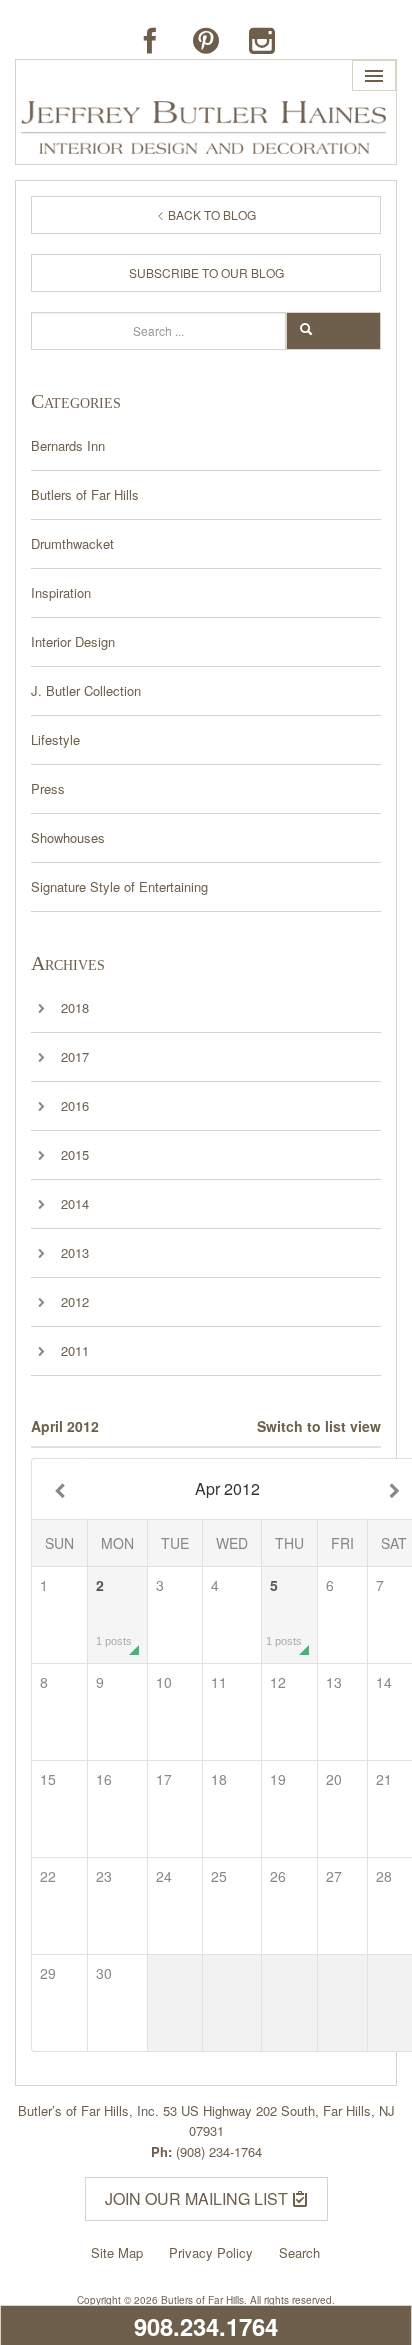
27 (334, 1876)
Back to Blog (210, 214)
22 (48, 1876)
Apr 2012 (227, 1488)
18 (219, 1779)
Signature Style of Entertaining (119, 886)
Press (48, 788)
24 (164, 1876)
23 (104, 1876)
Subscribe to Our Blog (206, 272)
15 (48, 1779)
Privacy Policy (211, 2252)
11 (219, 1682)
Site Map (117, 2252)
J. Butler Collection (86, 690)
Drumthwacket (72, 543)
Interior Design (73, 641)
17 (164, 1779)
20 (334, 1779)
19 (278, 1779)
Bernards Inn (68, 445)
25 (219, 1876)
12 (278, 1682)
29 (48, 1973)
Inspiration (61, 592)
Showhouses (68, 837)
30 (104, 1973)
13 (334, 1682)
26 (278, 1876)
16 (104, 1779)
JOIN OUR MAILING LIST (198, 2198)
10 (164, 1682)
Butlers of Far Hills (85, 494)
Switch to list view (319, 1426)
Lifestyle (55, 739)
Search (342, 330)
